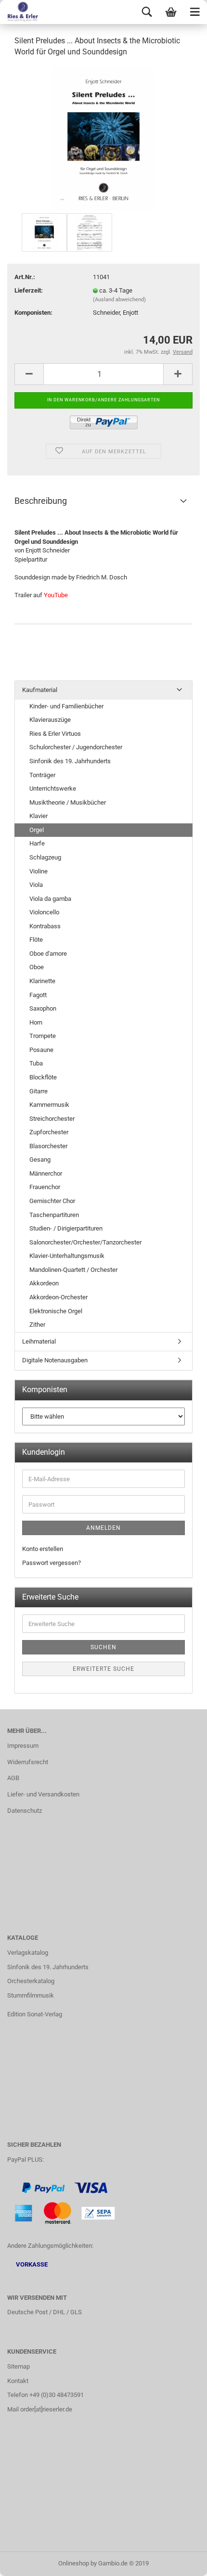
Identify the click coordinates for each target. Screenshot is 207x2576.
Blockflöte (43, 1077)
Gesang (40, 1160)
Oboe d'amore (48, 954)
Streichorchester (52, 1119)
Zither (37, 1325)
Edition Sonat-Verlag (35, 2014)
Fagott (38, 995)
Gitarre (39, 1091)
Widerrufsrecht (28, 1762)
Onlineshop (74, 2563)
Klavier (39, 816)
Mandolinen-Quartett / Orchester (73, 1270)
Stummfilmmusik (31, 1995)
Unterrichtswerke (53, 788)
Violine (39, 871)
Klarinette (42, 981)
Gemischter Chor (52, 1201)
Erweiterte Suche (103, 1669)
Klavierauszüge (50, 720)
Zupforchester (49, 1132)
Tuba (36, 1063)
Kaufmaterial (40, 690)
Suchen (103, 1647)
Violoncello (44, 912)
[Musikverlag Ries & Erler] (19, 12)
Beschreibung (41, 501)
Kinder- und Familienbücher (66, 706)
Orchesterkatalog (31, 1981)
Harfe (37, 843)
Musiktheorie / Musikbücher (68, 802)
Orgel (37, 830)
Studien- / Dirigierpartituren (66, 1228)
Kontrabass (45, 926)
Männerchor (46, 1173)
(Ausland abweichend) (119, 300)
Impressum (23, 1746)
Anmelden (103, 1528)
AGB (13, 1778)
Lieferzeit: (29, 290)
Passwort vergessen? (52, 1563)
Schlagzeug (45, 857)
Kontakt (18, 2381)
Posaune (41, 1050)
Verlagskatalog (28, 1953)
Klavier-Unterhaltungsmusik (67, 1256)
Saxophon (43, 1008)
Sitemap (19, 2366)
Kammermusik (49, 1105)
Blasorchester (48, 1146)
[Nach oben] (181, 2562)
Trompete (43, 1036)
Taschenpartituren (54, 1215)
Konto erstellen (43, 1549)
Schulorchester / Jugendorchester (76, 747)
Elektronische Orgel (56, 1311)
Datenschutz (25, 1811)
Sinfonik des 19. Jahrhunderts (70, 761)
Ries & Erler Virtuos (55, 734)
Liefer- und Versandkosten (43, 1794)
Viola (36, 885)
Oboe (37, 967)
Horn (36, 1022)
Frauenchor (45, 1187)
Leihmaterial (39, 1341)
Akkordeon (44, 1283)
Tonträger (42, 775)
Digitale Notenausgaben (55, 1360)
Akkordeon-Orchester (58, 1297)
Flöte (36, 940)
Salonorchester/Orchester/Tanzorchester (85, 1242)
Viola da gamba (50, 899)
